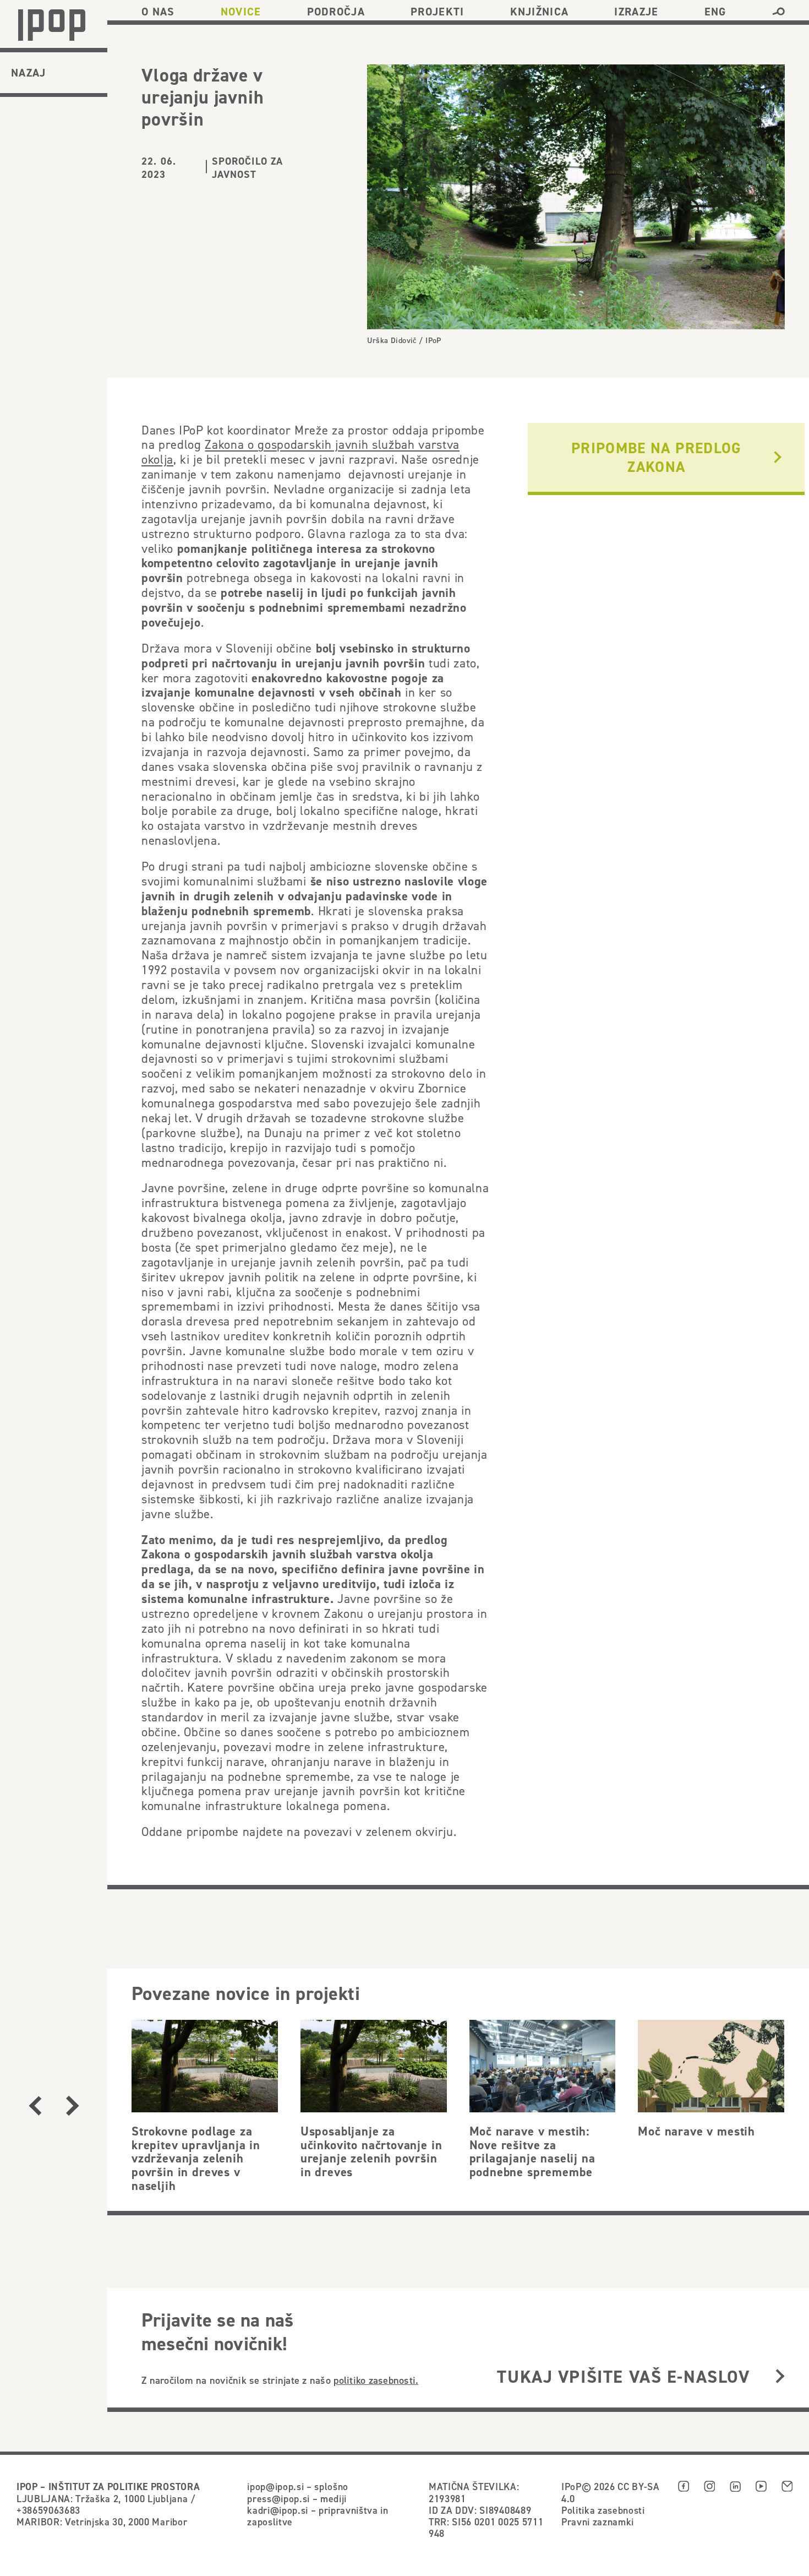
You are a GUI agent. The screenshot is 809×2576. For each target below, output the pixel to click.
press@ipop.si (278, 2499)
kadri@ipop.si (278, 2510)
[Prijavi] (780, 2377)
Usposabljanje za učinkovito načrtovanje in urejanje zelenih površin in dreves (371, 2151)
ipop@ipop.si (275, 2487)
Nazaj (29, 73)
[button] (778, 12)
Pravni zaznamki (598, 2522)
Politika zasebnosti (603, 2510)
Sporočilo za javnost (248, 168)
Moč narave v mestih (696, 2131)
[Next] (73, 2106)
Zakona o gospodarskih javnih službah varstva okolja (300, 452)
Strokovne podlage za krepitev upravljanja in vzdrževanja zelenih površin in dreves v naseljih (196, 2158)
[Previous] (35, 2106)
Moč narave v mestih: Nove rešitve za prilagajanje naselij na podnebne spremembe (532, 2151)
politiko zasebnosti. (376, 2380)
